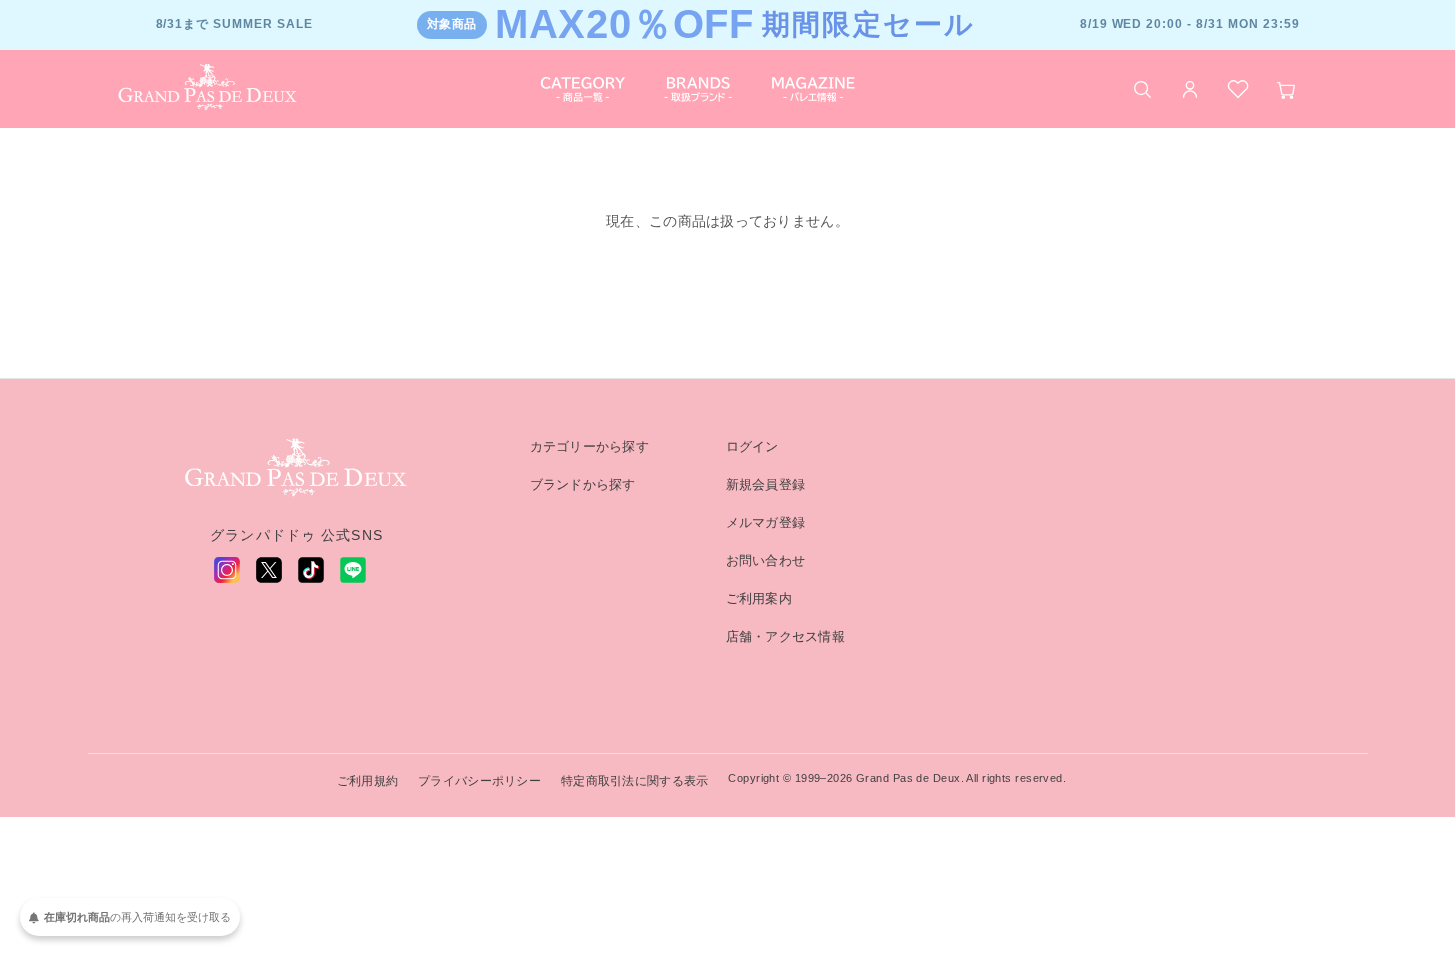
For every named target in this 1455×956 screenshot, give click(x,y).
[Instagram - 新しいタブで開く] (227, 570)
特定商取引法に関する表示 (634, 781)
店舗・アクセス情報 (786, 636)
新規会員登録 (766, 484)
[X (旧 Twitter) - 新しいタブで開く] (269, 570)
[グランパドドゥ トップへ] (297, 468)
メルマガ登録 (766, 522)
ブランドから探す (583, 484)
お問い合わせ (766, 560)
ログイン (752, 446)
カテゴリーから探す (590, 446)
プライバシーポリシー (479, 781)
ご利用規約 (367, 781)
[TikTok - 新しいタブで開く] (311, 570)
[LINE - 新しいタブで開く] (353, 570)
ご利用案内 (759, 598)
